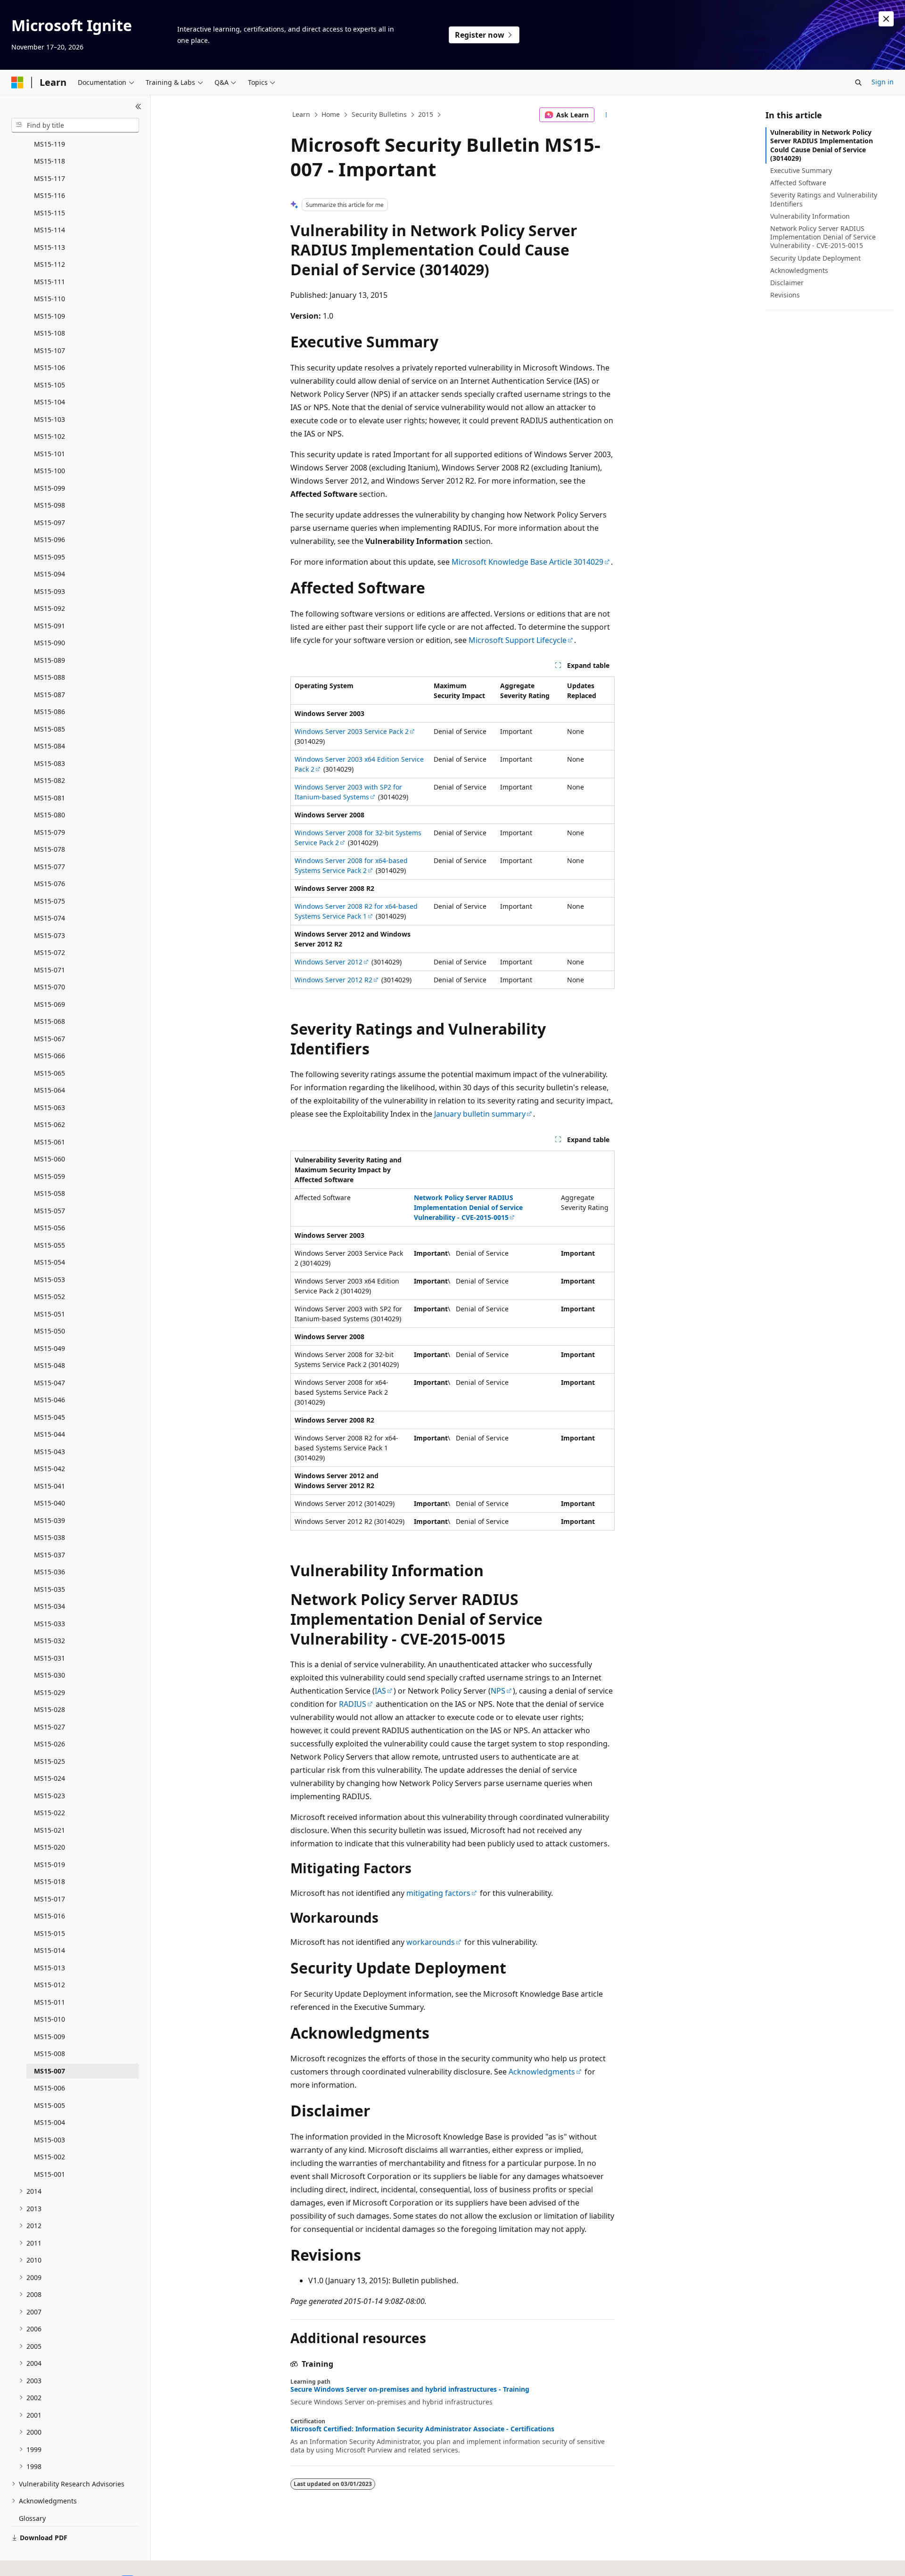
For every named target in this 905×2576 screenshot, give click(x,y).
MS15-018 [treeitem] (49, 1881)
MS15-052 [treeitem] (49, 1296)
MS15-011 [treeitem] (49, 2002)
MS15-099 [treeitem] (49, 488)
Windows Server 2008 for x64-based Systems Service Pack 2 (351, 865)
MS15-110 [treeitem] (49, 299)
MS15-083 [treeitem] (49, 763)
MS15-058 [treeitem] (49, 1193)
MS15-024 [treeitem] (49, 1778)
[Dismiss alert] (886, 19)
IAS (380, 1691)
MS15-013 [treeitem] (49, 1968)
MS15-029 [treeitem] (49, 1692)
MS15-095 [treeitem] (49, 557)
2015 (426, 114)
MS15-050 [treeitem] (49, 1331)
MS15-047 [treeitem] (49, 1383)
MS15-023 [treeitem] (49, 1796)
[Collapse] (138, 107)
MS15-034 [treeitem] (49, 1606)
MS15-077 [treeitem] (49, 867)
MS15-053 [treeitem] (49, 1280)
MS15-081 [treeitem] (49, 798)
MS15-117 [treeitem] (49, 178)
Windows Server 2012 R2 (333, 980)
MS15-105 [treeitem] (49, 385)
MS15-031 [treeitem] (49, 1658)
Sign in (883, 82)
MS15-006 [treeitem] (49, 2088)
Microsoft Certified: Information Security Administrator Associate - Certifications (422, 2429)
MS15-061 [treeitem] (49, 1142)
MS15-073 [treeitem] (49, 935)
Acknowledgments (542, 2072)
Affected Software (798, 183)
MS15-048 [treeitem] (49, 1365)
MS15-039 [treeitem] (49, 1520)
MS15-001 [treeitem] (49, 2174)
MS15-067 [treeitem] (49, 1039)
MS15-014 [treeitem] (49, 1950)
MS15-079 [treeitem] (49, 832)
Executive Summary (801, 170)
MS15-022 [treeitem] (49, 1813)
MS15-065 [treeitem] (49, 1073)
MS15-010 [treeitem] (49, 2019)
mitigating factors (438, 1893)
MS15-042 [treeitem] (49, 1469)
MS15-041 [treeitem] (49, 1486)
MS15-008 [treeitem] (49, 2053)
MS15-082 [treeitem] (49, 780)
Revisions (785, 295)
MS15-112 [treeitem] (49, 264)
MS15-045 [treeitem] (49, 1417)
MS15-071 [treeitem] (49, 970)
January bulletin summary (480, 1114)
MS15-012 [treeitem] (49, 1985)
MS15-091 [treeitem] (49, 626)
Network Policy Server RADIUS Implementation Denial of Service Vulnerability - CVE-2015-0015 (823, 237)
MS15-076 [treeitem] (49, 884)
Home (331, 114)
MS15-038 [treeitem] (49, 1537)
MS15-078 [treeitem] (49, 849)
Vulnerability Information (810, 216)
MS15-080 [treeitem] (49, 815)
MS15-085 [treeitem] (49, 729)
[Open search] (858, 82)
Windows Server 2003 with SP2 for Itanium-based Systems (348, 792)
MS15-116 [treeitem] (49, 195)
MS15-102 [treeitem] (49, 436)
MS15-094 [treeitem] (49, 574)
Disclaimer (787, 283)
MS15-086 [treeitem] (49, 712)
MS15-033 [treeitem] (49, 1624)
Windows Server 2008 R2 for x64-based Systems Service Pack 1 (356, 911)
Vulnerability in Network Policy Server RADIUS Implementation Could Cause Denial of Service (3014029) (822, 145)
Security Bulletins (379, 114)
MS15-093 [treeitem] (49, 591)
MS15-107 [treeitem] (49, 350)
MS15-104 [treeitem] (49, 402)
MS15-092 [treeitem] (49, 608)
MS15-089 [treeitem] (49, 660)
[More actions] (606, 115)
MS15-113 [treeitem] (49, 247)
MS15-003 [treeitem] (49, 2140)
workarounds (431, 1942)
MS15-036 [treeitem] (49, 1572)
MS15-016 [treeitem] (49, 1916)
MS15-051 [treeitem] (49, 1314)
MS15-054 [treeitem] (49, 1262)
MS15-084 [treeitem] (49, 746)
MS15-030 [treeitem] (49, 1675)
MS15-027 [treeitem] (49, 1727)
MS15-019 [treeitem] (49, 1864)
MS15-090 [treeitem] (49, 643)
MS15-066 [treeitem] (49, 1056)
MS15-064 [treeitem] (49, 1090)
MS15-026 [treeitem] (49, 1744)
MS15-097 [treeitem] (49, 523)
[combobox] (75, 125)
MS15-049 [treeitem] (49, 1348)
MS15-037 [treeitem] (49, 1555)
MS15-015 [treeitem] (49, 1933)
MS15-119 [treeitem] (49, 144)
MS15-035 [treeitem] (49, 1589)
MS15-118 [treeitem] (49, 161)
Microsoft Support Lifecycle (518, 640)
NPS (498, 1691)
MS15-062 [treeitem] (49, 1124)
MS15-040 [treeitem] (49, 1503)
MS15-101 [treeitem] (49, 454)
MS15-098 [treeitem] (49, 505)
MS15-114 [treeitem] (49, 230)
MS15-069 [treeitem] (49, 1004)
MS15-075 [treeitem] (49, 901)
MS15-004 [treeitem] (49, 2122)
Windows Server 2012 (329, 962)
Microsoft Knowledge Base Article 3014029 (527, 562)
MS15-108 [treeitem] (49, 333)
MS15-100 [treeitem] (49, 471)
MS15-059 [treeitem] (49, 1176)
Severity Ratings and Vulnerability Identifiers (824, 199)
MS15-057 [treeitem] (49, 1211)
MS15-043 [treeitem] (49, 1452)
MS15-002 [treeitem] (49, 2157)
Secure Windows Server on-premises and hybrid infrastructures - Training (410, 2389)
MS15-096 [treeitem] (49, 539)
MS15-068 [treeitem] (49, 1021)
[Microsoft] (17, 82)
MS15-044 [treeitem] (49, 1434)
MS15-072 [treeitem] (49, 952)
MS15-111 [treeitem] (49, 282)
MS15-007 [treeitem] (49, 2071)
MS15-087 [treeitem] (49, 695)
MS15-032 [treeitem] (49, 1641)
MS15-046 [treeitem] (49, 1400)
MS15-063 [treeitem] (49, 1107)
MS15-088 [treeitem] (49, 677)
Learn (301, 114)
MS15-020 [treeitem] (49, 1847)
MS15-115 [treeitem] (49, 213)
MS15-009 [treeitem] (49, 2037)
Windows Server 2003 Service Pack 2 (352, 731)
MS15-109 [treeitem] (49, 316)
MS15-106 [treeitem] (49, 367)
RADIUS (353, 1704)
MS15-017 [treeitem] (49, 1899)
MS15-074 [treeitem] (49, 918)
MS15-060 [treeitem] (49, 1159)
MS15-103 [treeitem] (49, 419)
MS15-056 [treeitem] (49, 1228)
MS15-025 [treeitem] (49, 1761)
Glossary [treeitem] (32, 2518)
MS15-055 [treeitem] (49, 1245)
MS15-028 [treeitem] (49, 1709)
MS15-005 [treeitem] (49, 2105)
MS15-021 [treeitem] (49, 1830)
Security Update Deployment (815, 258)
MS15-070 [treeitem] (49, 987)
